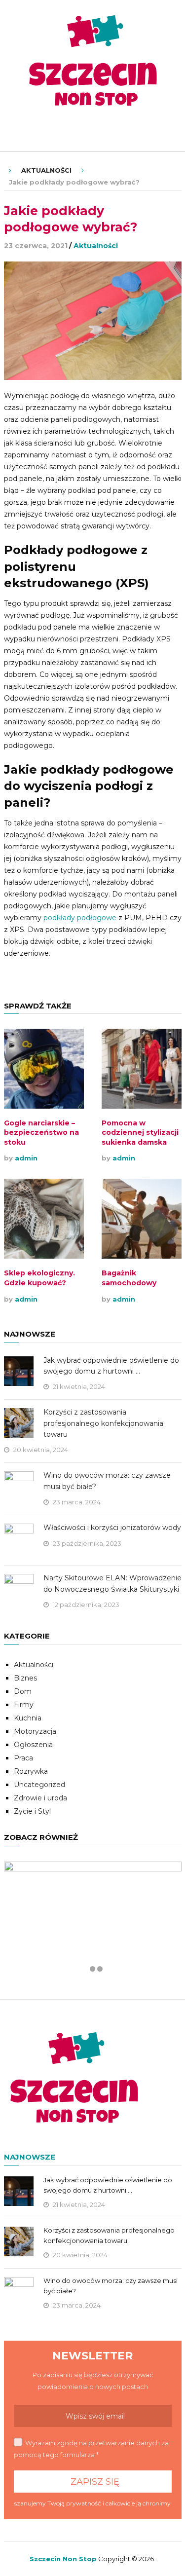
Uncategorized (39, 1785)
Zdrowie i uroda (40, 1798)
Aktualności (46, 170)
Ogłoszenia (33, 1745)
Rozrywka (31, 1771)
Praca (23, 1758)
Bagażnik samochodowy (129, 1278)
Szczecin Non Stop (63, 2559)
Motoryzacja (35, 1731)
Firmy (24, 1705)
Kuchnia (28, 1718)
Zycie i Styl (32, 1811)
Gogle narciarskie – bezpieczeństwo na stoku (41, 1133)
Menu (26, 131)
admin (26, 1158)
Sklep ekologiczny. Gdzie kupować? (39, 1278)
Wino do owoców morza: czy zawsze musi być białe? (107, 1481)
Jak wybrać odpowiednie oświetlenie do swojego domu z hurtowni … (111, 1366)
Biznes (25, 1678)
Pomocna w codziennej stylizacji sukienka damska (140, 1133)
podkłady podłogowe (80, 918)
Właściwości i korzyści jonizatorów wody (112, 1528)
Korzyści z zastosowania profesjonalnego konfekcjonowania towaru (103, 1423)
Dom (23, 1691)
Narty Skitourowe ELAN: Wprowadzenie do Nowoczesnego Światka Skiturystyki (112, 1583)
